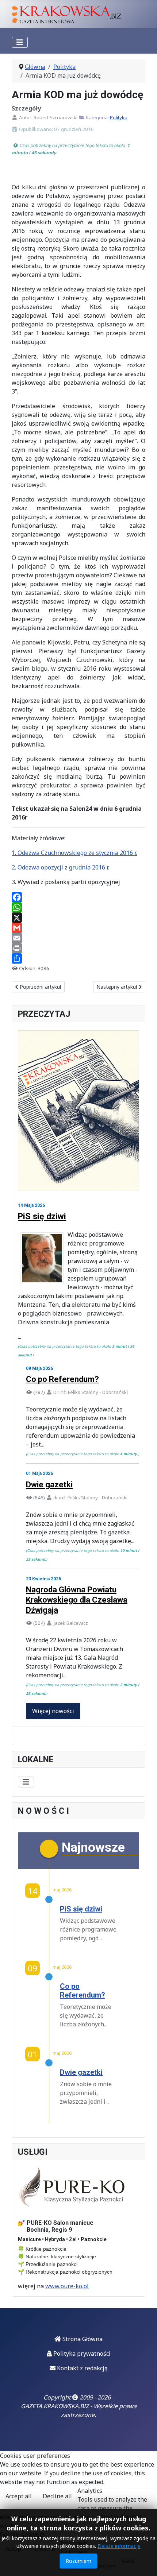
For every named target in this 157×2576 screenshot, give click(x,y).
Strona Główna (82, 2339)
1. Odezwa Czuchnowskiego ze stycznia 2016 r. (74, 853)
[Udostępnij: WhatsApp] (78, 907)
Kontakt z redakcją (82, 2368)
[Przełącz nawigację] (20, 42)
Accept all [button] (19, 2496)
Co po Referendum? (62, 1379)
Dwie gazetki (49, 1485)
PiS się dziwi (42, 1216)
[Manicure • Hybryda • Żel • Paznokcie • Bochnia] (73, 2188)
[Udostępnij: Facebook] (78, 897)
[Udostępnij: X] (78, 918)
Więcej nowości (53, 1711)
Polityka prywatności (81, 2354)
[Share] (78, 958)
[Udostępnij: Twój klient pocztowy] (78, 938)
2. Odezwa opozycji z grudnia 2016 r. (60, 867)
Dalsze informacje (119, 2546)
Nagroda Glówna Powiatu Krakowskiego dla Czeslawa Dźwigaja (77, 1600)
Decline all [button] (57, 2496)
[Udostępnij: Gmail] (78, 928)
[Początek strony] (144, 2563)
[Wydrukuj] (78, 948)
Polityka (119, 117)
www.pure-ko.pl (67, 2286)
